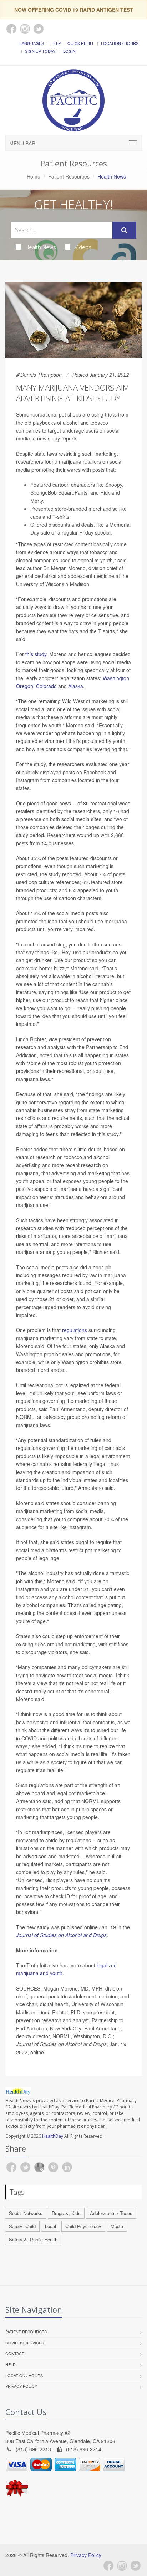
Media (117, 2226)
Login (69, 51)
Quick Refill (81, 43)
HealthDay (53, 2136)
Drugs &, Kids (66, 2213)
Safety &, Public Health (33, 2239)
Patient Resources (69, 176)
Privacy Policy (21, 2386)
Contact (15, 2353)
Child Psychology (83, 2226)
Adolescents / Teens (111, 2213)
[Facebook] (108, 2566)
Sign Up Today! (41, 51)
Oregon (25, 686)
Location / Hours (120, 43)
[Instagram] (122, 2566)
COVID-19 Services (25, 2343)
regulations (75, 1330)
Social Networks (26, 2213)
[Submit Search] (124, 230)
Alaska (76, 686)
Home (34, 176)
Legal (50, 2226)
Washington (116, 678)
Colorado (46, 686)
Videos (83, 247)
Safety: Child (22, 2226)
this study (36, 654)
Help (56, 43)
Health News (41, 247)
